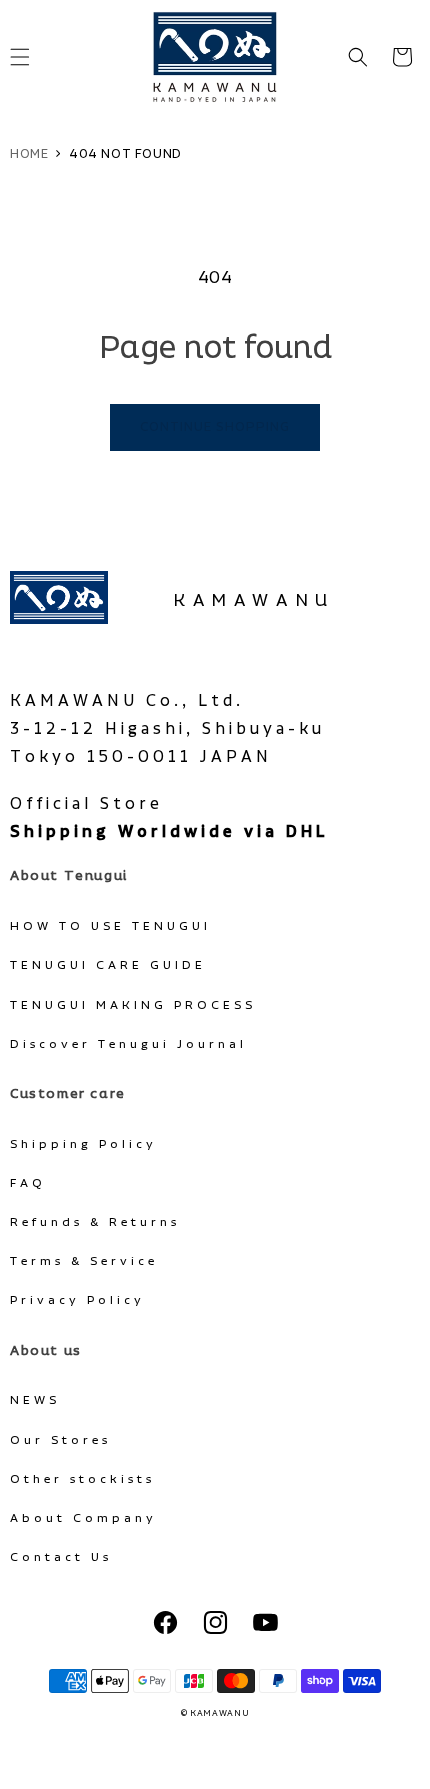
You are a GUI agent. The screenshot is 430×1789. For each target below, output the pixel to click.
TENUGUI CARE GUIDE (108, 965)
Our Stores (60, 1440)
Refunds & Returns (95, 1222)
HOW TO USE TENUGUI (110, 926)
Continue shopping (215, 427)
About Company (83, 1518)
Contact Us (61, 1557)
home (29, 154)
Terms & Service (84, 1261)
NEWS (35, 1400)
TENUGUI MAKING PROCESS (133, 1005)
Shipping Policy (83, 1144)
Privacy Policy (77, 1300)
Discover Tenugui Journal (128, 1044)
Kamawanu (254, 601)
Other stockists (82, 1479)
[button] (358, 57)
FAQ (28, 1183)
